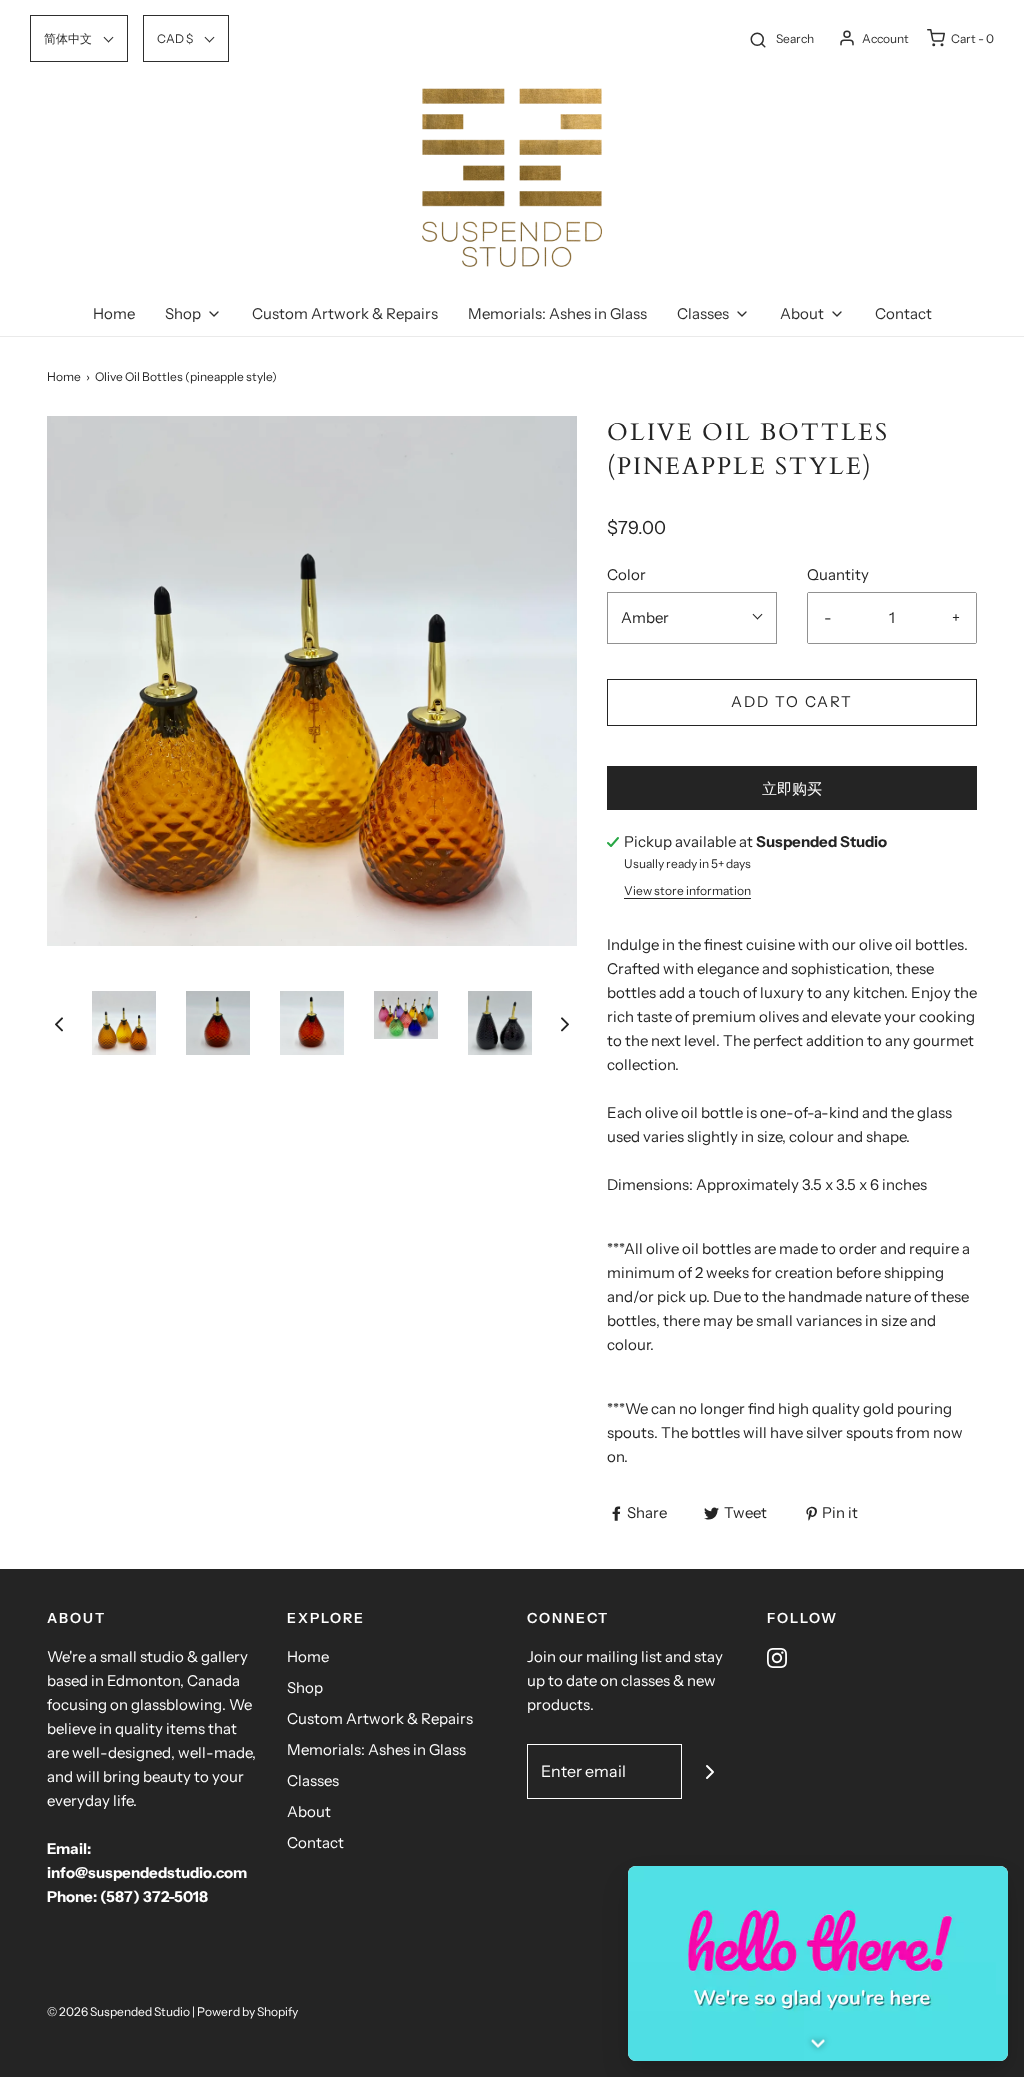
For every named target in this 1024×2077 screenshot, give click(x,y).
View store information (687, 890)
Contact (903, 313)
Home (114, 313)
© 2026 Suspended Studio (118, 2011)
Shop (305, 1687)
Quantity (838, 574)
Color (626, 574)
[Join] (709, 1771)
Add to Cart (792, 701)
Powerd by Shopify (247, 2011)
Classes (313, 1780)
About (309, 1811)
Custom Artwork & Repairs (345, 313)
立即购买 (792, 788)
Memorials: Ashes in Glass (557, 313)
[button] (59, 1023)
